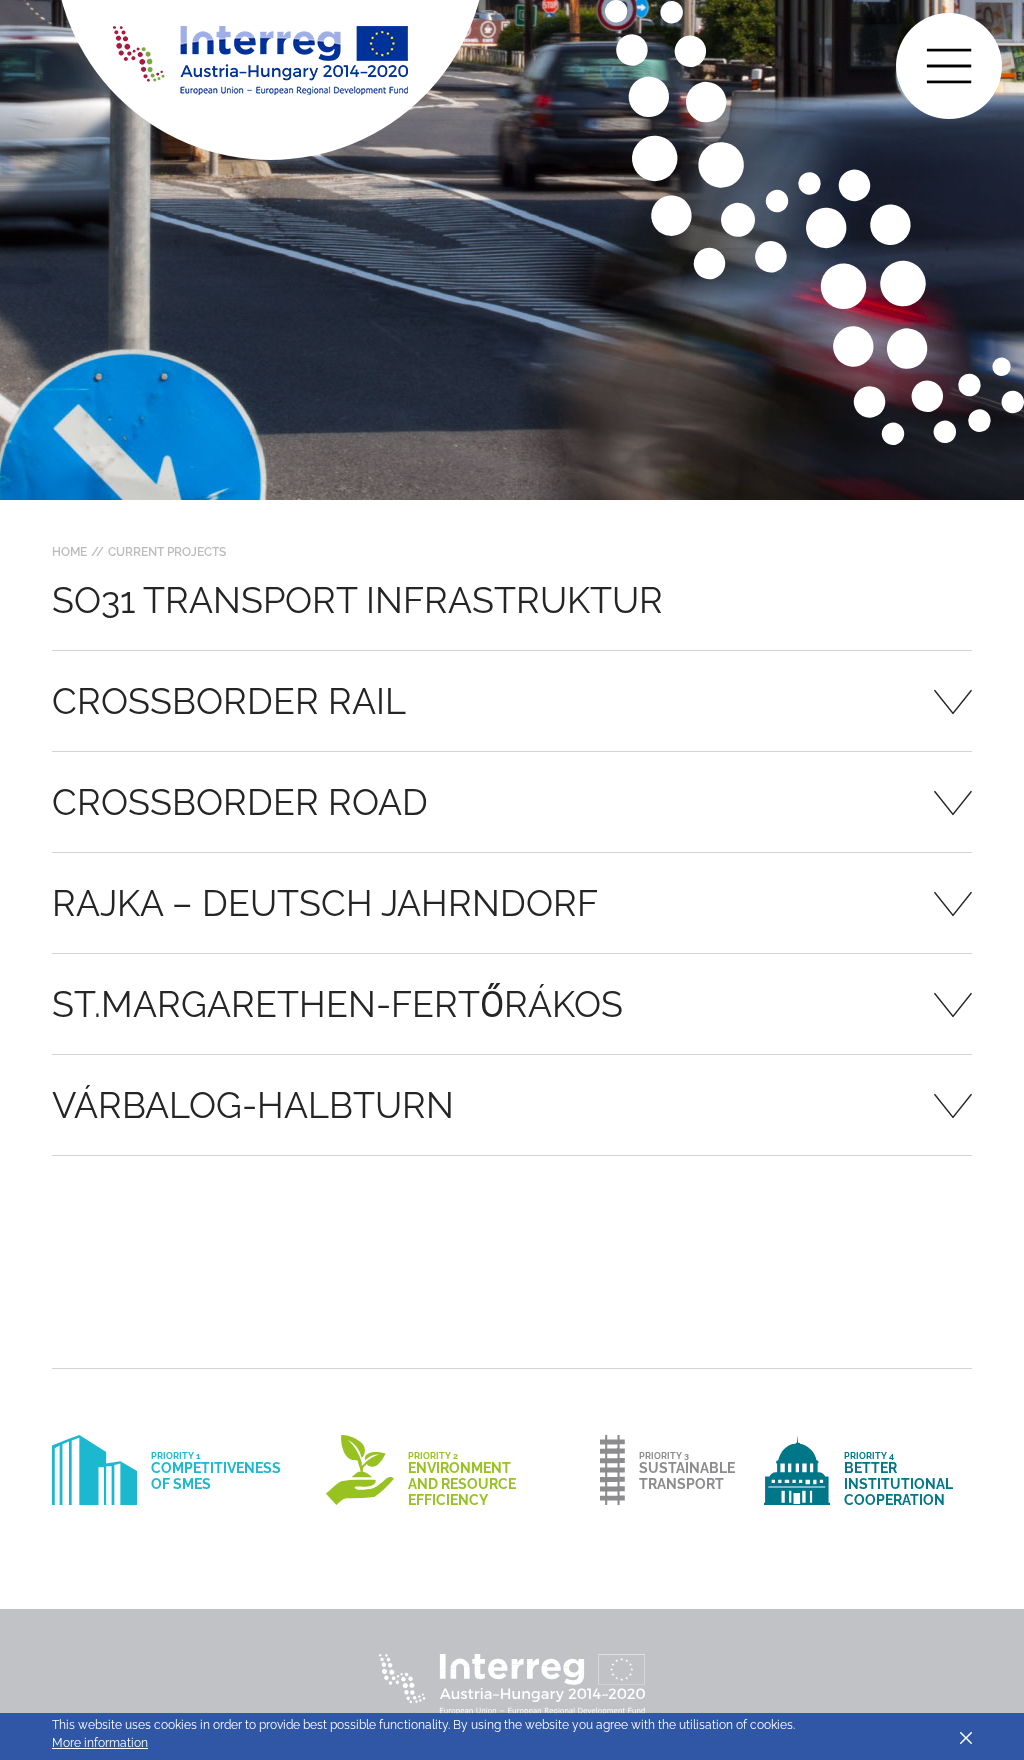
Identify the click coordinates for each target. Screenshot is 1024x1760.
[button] (512, 701)
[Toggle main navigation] (949, 66)
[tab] (512, 701)
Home (69, 552)
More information (100, 1743)
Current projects (167, 552)
